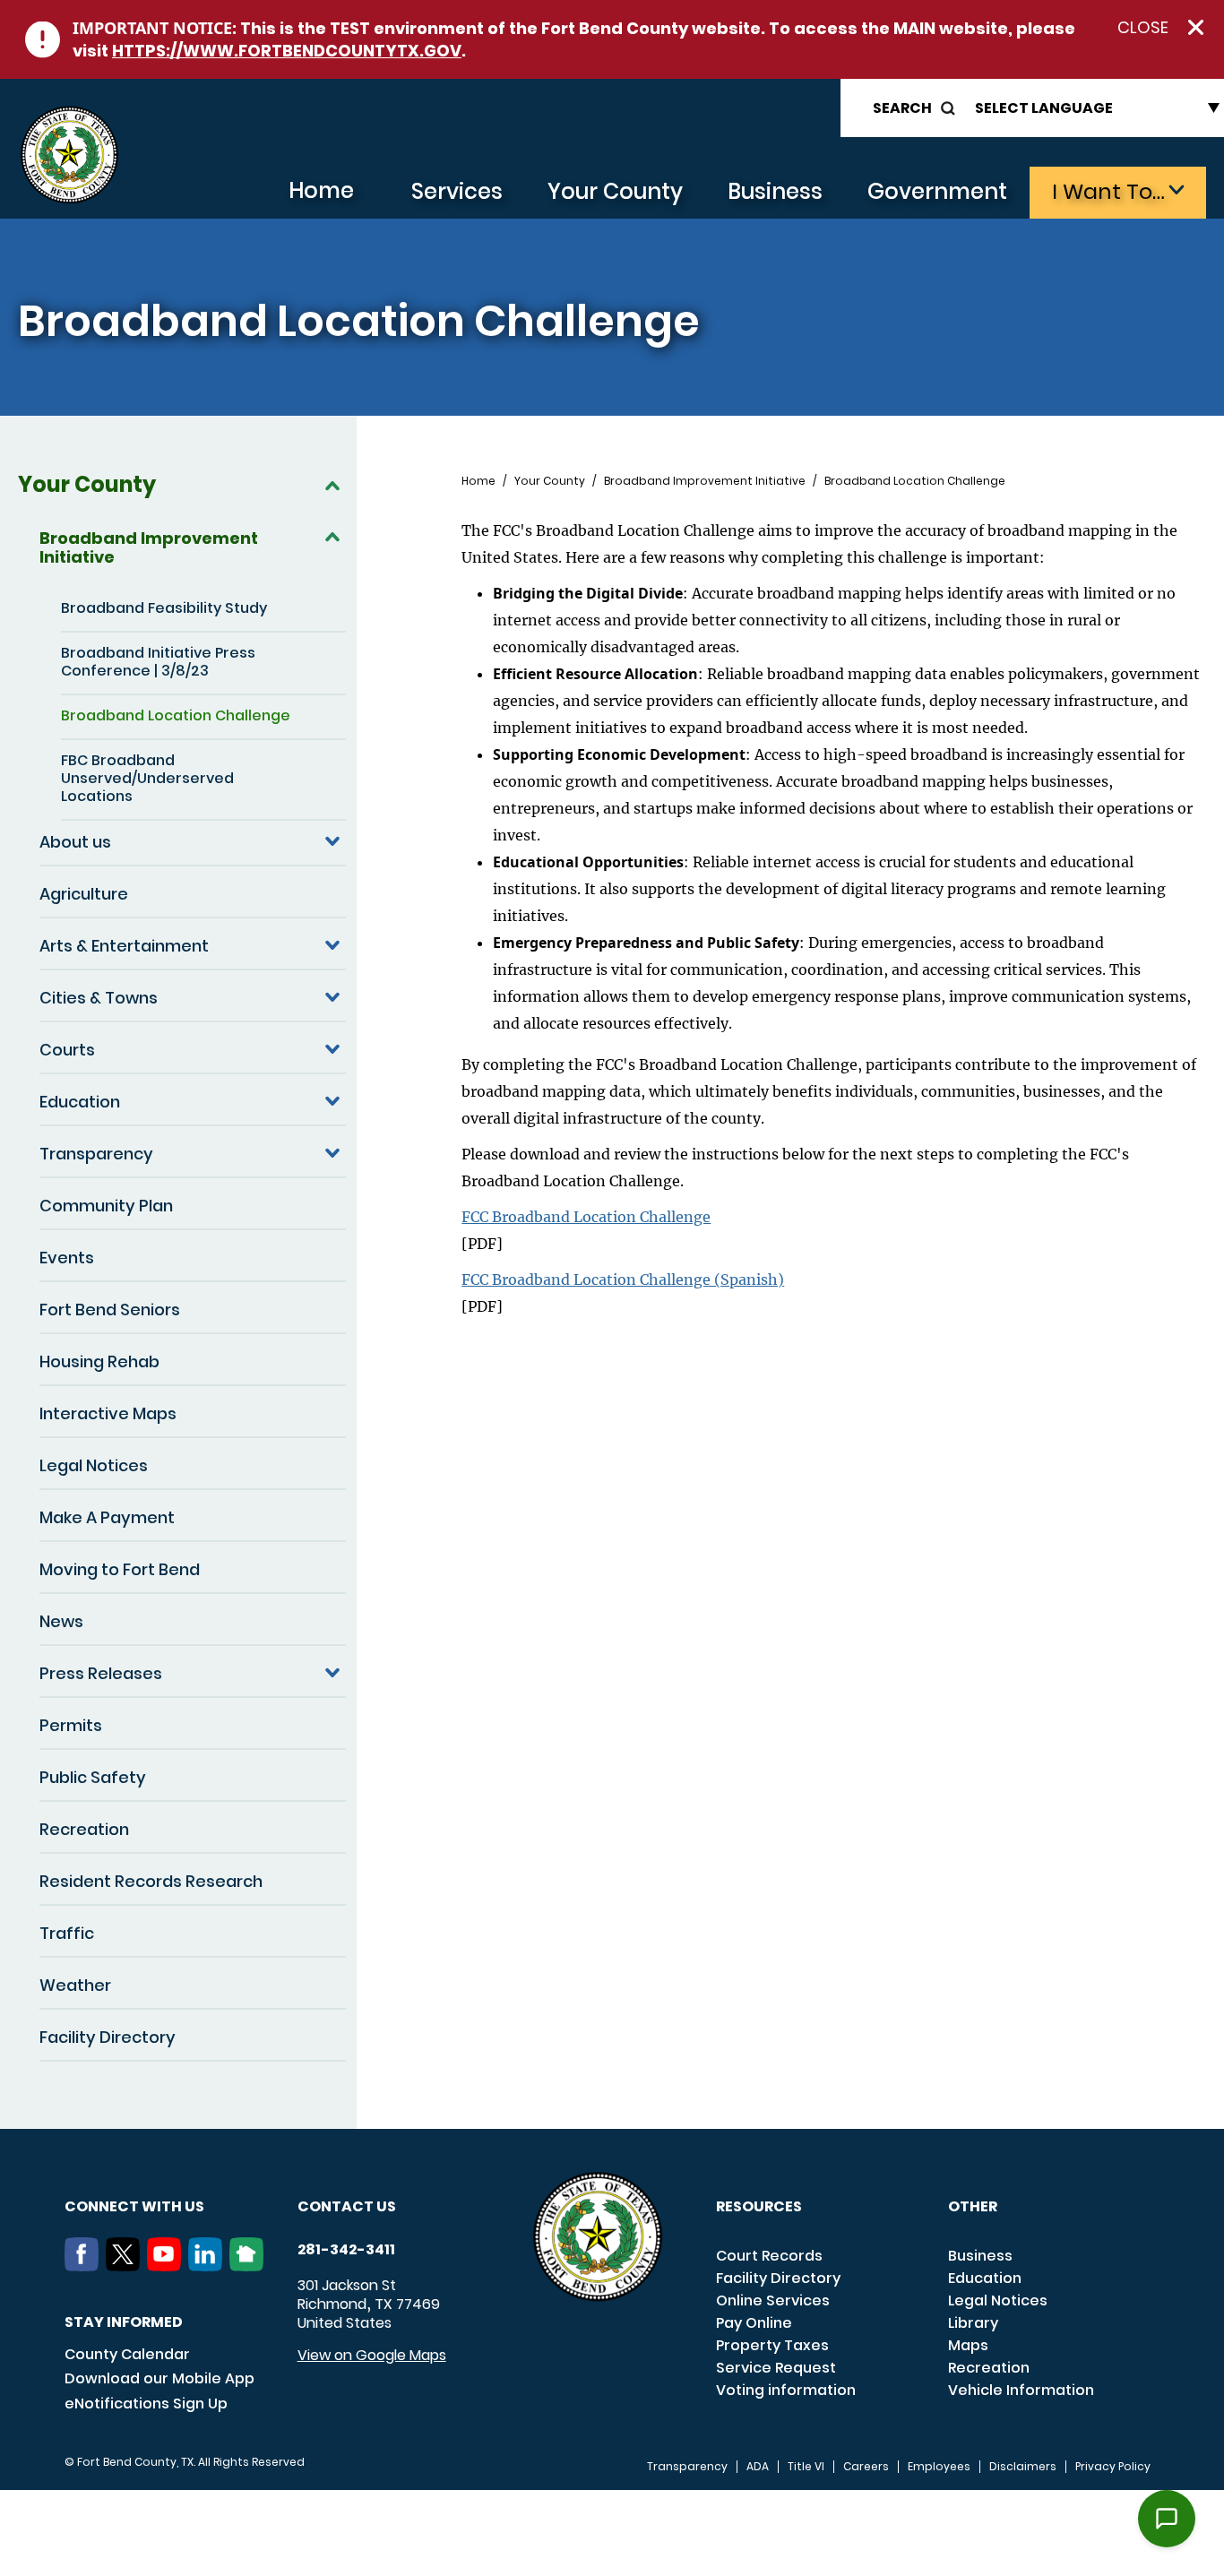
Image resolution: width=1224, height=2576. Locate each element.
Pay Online (754, 2323)
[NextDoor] (250, 2266)
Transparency (96, 1154)
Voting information (786, 2390)
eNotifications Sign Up (146, 2404)
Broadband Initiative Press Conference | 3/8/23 (158, 662)
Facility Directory (108, 2037)
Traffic (67, 1933)
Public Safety (93, 1777)
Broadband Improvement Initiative (149, 547)
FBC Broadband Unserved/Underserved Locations (147, 778)
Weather (75, 1985)
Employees (939, 2467)
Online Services (773, 2300)
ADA (758, 2467)
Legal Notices (94, 1465)
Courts (67, 1050)
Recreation (84, 1829)
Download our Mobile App (159, 2378)
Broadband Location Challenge (176, 715)
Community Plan (106, 1206)
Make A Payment (107, 1517)
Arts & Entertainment (124, 946)
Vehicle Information (1021, 2390)
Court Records (769, 2256)
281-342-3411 (346, 2250)
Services (457, 191)
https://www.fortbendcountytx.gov (287, 51)
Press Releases (101, 1673)
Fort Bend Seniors (110, 1310)
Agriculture (84, 894)
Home (321, 190)
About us (75, 842)
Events (67, 1258)
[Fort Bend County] (69, 155)
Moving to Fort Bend (120, 1569)
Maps (968, 2345)
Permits (71, 1725)
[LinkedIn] (209, 2266)
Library (973, 2323)
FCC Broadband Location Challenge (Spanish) (623, 1279)
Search (902, 108)
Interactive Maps (108, 1413)
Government (937, 191)
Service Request (776, 2368)
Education (80, 1102)
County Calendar (127, 2354)
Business (775, 191)
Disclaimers (1023, 2467)
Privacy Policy (1113, 2467)
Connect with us (134, 2206)
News (61, 1621)
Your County (615, 191)
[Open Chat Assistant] (1167, 2519)
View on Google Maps (372, 2355)
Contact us (347, 2206)
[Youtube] (168, 2266)
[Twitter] (126, 2266)
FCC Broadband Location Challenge (586, 1217)
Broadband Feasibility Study (164, 608)
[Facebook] (85, 2266)
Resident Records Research (151, 1881)
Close (1143, 28)
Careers (866, 2467)
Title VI (806, 2467)
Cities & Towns (99, 998)
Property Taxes (772, 2345)
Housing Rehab (99, 1361)
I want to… (1108, 191)
